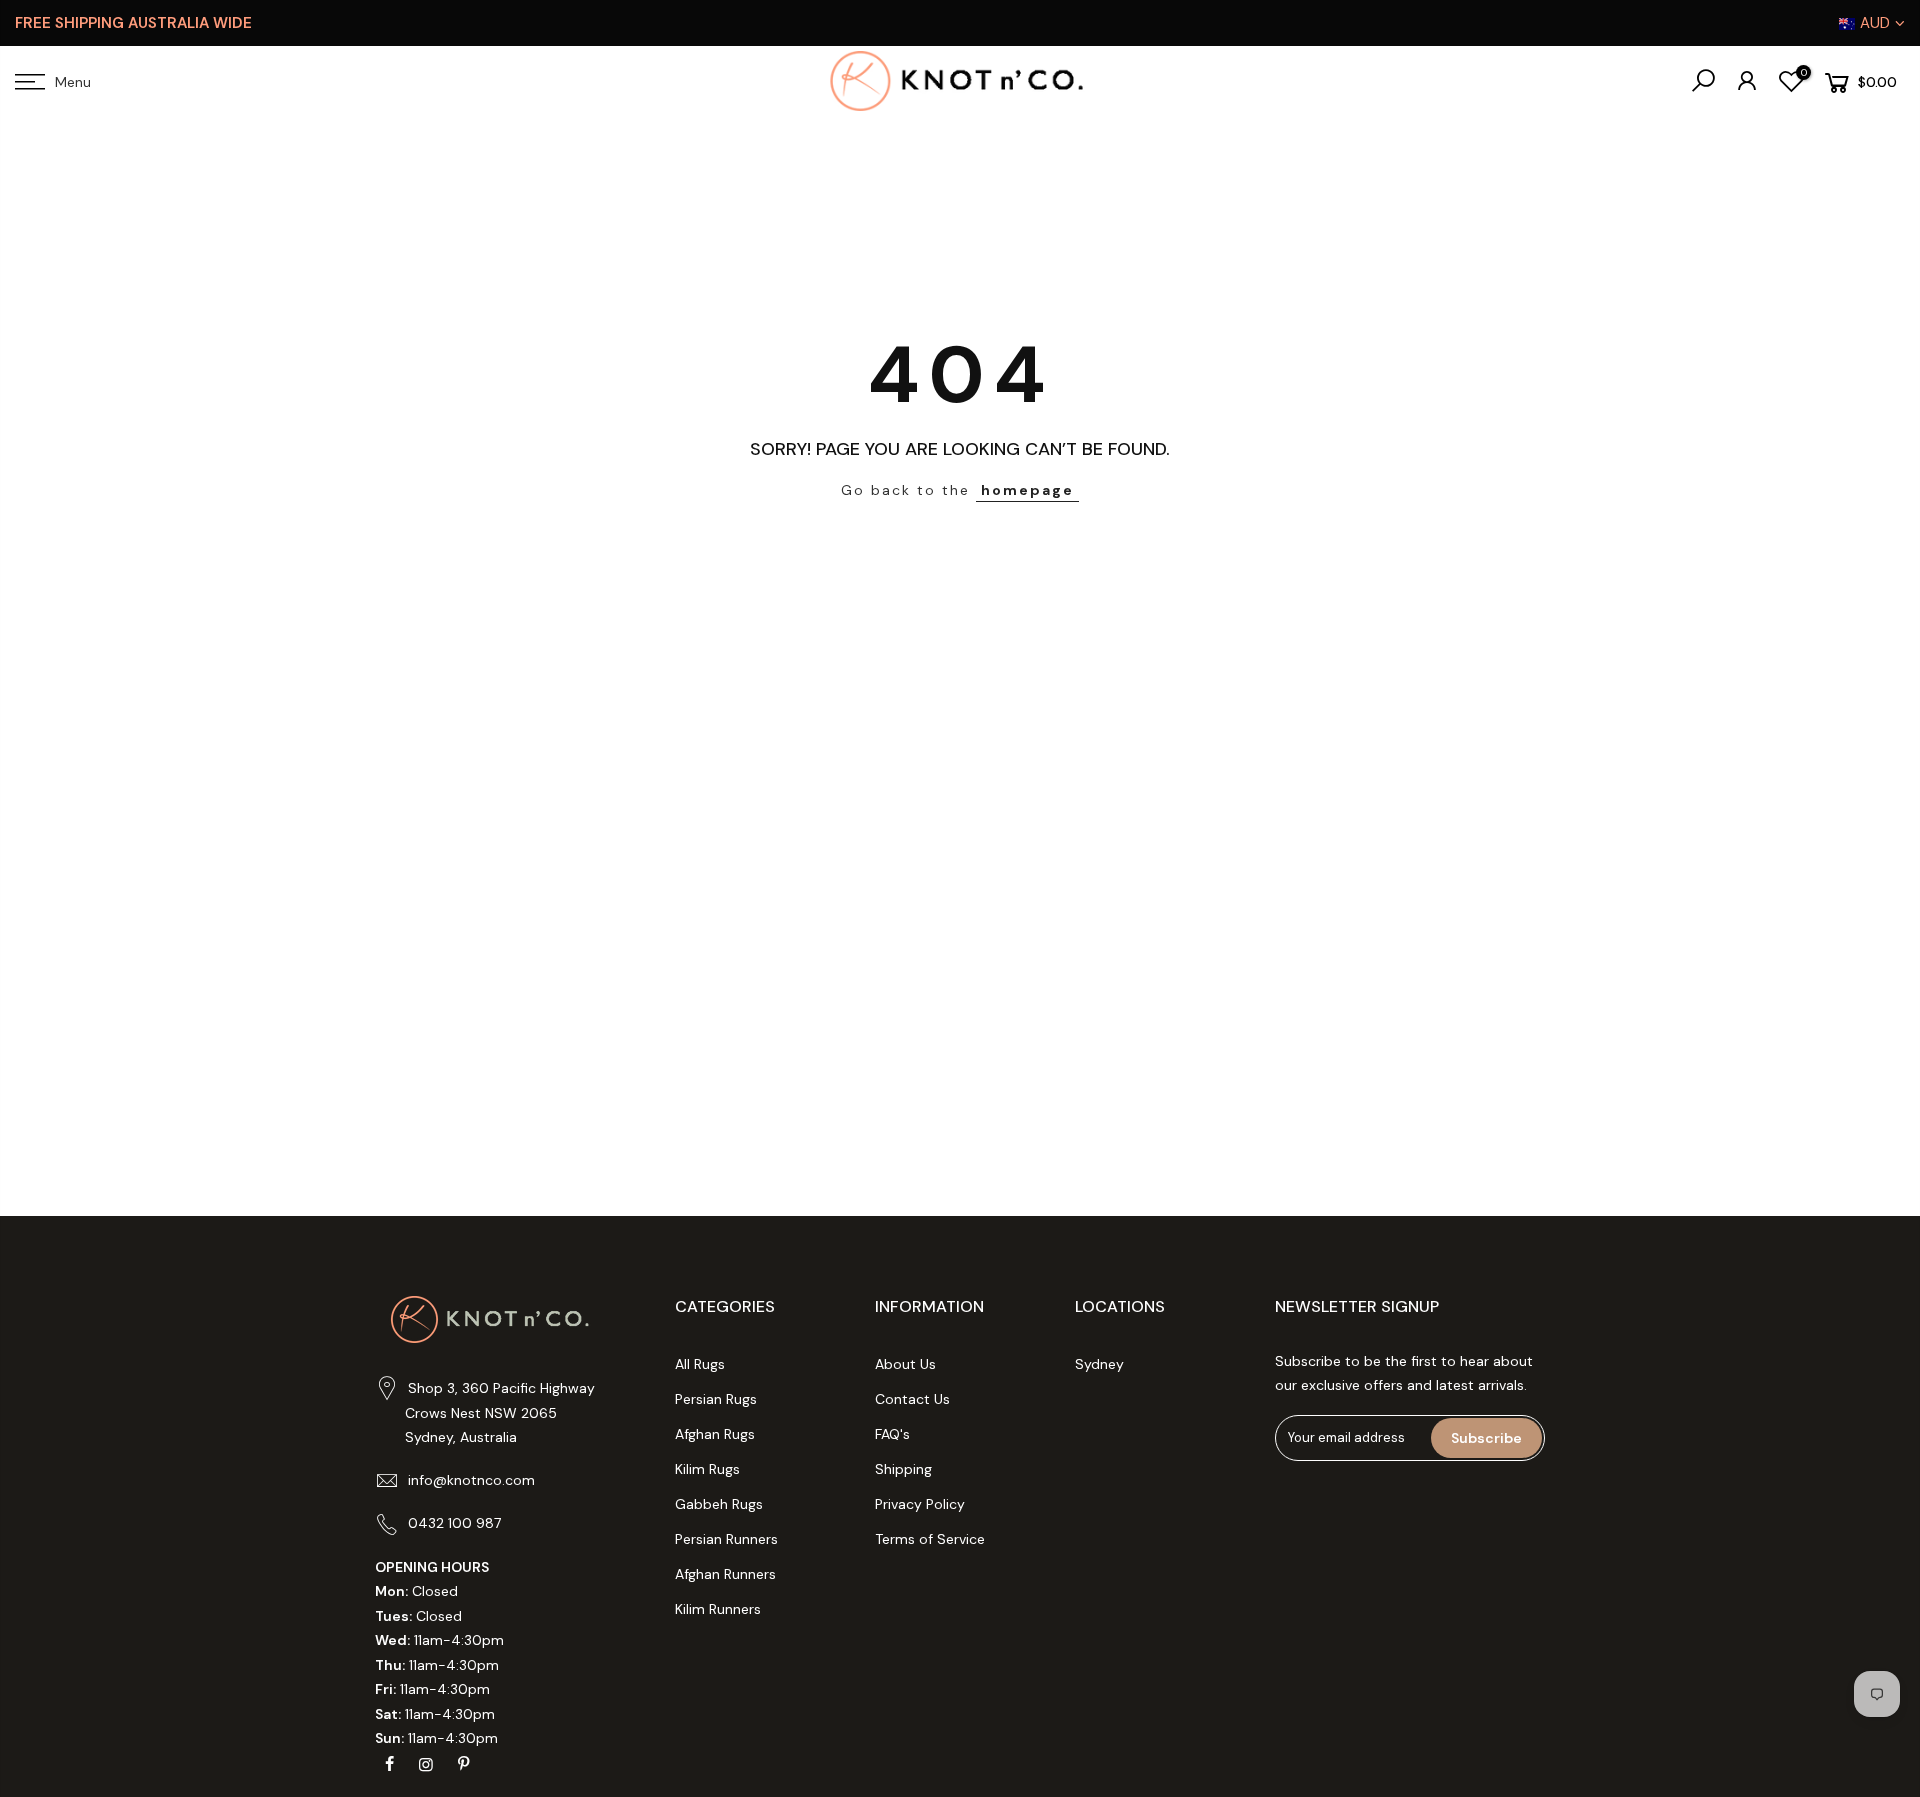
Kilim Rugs (707, 1469)
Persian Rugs (716, 1399)
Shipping (903, 1469)
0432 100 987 (454, 1523)
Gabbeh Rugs (719, 1504)
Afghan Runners (725, 1574)
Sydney (1099, 1364)
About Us (905, 1364)
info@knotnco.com (471, 1480)
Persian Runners (726, 1539)
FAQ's (892, 1434)
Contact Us (912, 1399)
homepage (1027, 490)
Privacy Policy (920, 1504)
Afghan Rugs (715, 1434)
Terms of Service (930, 1539)
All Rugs (700, 1364)
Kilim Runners (718, 1609)
